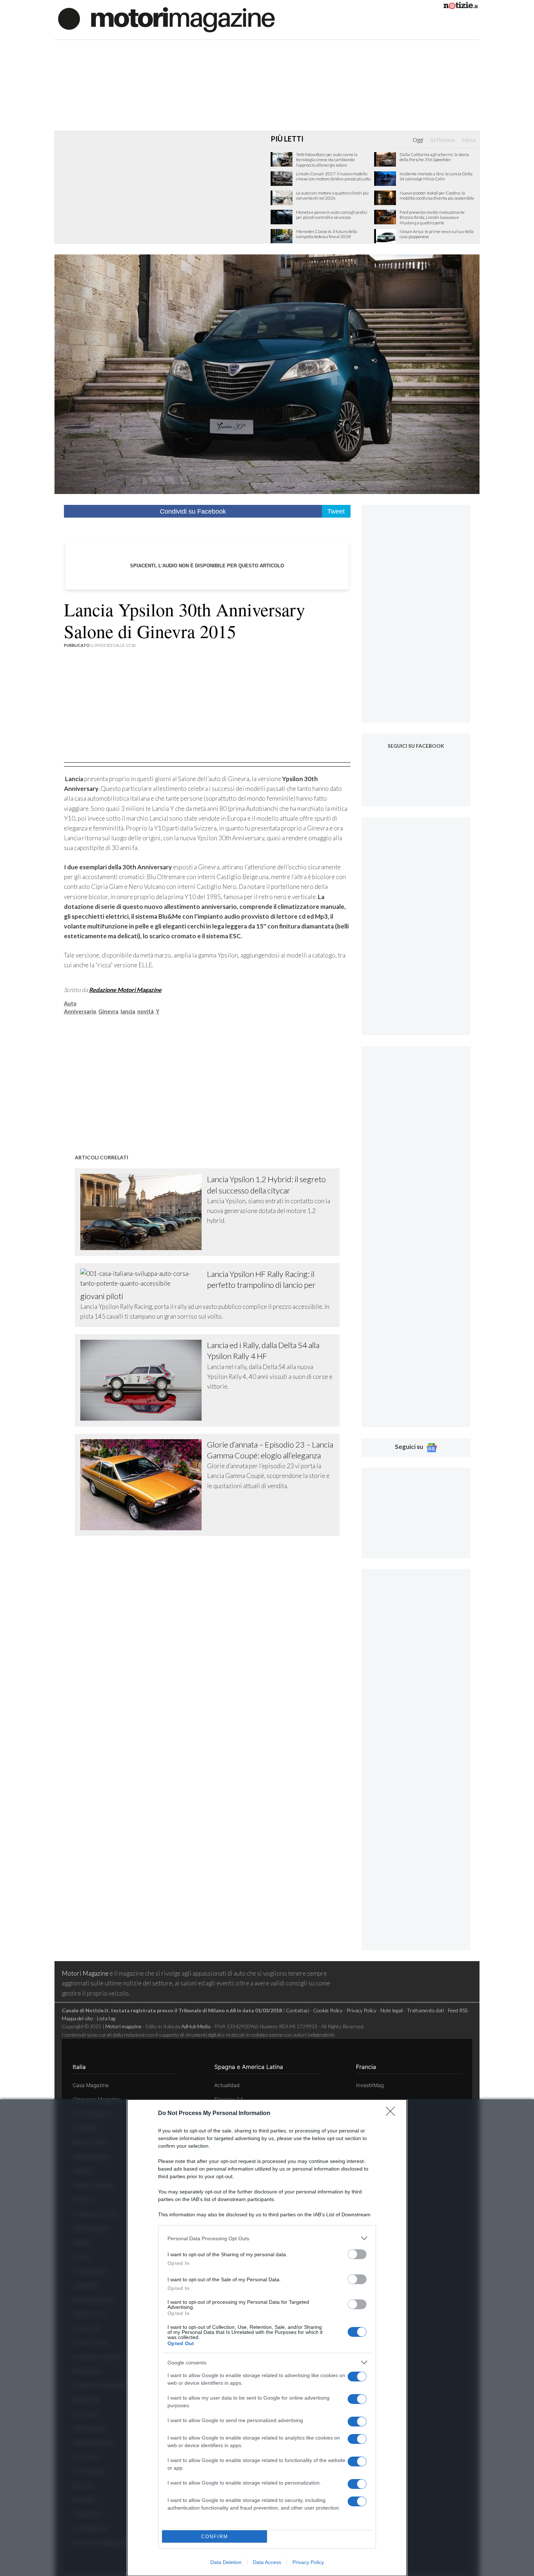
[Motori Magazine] (166, 19)
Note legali (392, 2010)
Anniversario (80, 1011)
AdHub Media (196, 2026)
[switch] (357, 2254)
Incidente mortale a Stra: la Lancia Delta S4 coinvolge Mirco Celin (436, 176)
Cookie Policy (328, 2010)
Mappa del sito (77, 2018)
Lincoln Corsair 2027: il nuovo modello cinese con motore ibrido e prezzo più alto (333, 176)
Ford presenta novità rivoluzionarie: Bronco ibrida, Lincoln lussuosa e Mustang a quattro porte (432, 218)
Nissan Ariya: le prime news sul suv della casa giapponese (437, 234)
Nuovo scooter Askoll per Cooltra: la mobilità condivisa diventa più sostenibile (437, 196)
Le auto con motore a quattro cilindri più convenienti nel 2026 (332, 196)
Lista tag (106, 2018)
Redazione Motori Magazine (125, 990)
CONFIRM (215, 2537)
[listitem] (267, 2238)
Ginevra (108, 1011)
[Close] (393, 2114)
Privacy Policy (308, 2562)
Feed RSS (458, 2010)
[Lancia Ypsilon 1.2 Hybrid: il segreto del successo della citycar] (144, 1212)
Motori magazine (124, 2026)
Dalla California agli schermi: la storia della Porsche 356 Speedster (434, 157)
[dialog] (267, 2338)
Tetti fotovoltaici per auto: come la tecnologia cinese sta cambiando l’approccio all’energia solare (327, 160)
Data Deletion (226, 2562)
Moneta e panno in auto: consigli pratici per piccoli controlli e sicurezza (332, 215)
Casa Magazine (91, 2085)
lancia (128, 1011)
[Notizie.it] (461, 7)
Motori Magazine (85, 1973)
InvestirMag (370, 2085)
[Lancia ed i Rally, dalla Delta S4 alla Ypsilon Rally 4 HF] (144, 1380)
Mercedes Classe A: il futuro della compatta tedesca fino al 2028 (327, 234)
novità (145, 1011)
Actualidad (227, 2085)
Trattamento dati (425, 2010)
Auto (70, 1003)
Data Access (267, 2562)
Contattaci (298, 2010)
